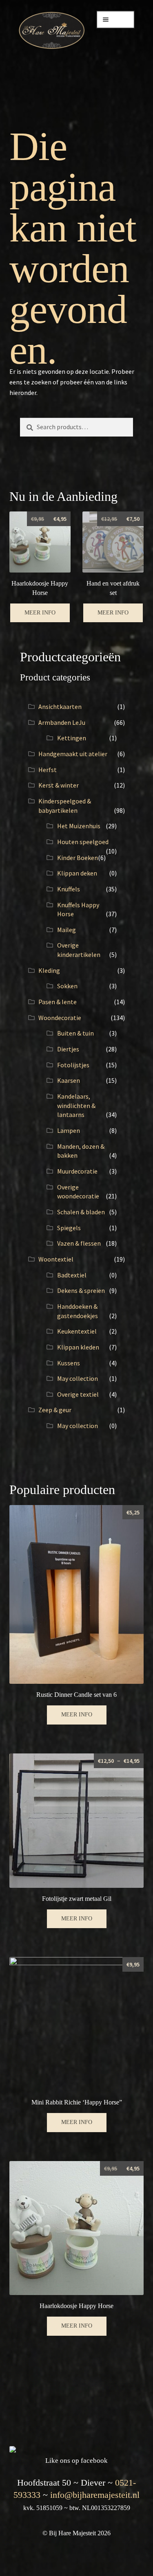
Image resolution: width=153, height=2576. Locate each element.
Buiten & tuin (75, 1033)
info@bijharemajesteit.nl (95, 2495)
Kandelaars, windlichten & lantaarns (76, 1105)
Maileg (67, 930)
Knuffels (69, 889)
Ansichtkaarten (60, 707)
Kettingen (72, 738)
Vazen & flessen (79, 1243)
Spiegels (69, 1228)
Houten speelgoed (83, 842)
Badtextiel (72, 1275)
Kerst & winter (59, 785)
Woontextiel (56, 1259)
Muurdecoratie (77, 1171)
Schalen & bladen (81, 1212)
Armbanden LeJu (62, 722)
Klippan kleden (78, 1347)
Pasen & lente (58, 1002)
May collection (78, 1378)
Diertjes (68, 1049)
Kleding (49, 970)
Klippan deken (77, 873)
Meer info (40, 613)
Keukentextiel (77, 1331)
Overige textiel (78, 1394)
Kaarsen (69, 1080)
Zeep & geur (55, 1410)
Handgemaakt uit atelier (73, 754)
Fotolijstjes (73, 1065)
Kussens (69, 1363)
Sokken (67, 986)
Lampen (69, 1130)
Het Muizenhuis (79, 826)
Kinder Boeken (78, 858)
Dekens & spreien (81, 1290)
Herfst (48, 770)
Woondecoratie (60, 1018)
